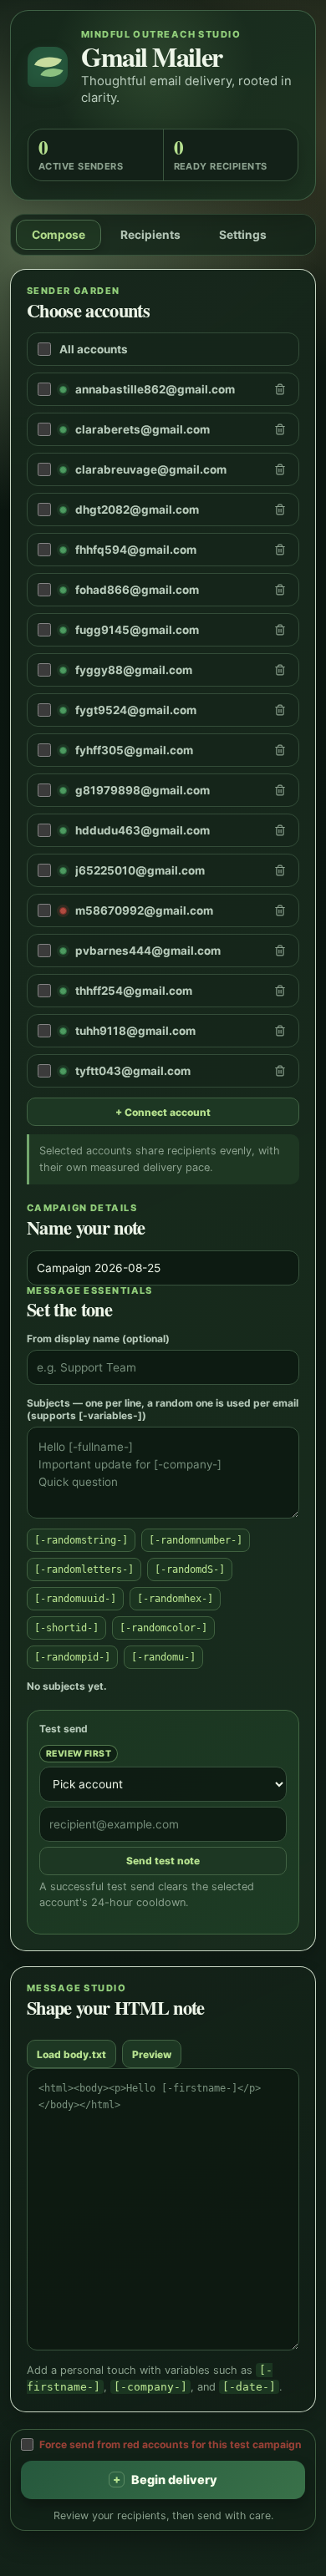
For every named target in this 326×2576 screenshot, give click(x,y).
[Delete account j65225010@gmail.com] (280, 870)
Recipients (150, 235)
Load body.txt (71, 2054)
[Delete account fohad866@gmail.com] (280, 590)
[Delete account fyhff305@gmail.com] (280, 750)
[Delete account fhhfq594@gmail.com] (280, 550)
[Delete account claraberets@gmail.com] (280, 429)
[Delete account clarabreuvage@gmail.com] (280, 469)
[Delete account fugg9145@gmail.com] (280, 630)
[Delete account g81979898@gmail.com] (280, 790)
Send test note (163, 1861)
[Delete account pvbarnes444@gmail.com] (280, 951)
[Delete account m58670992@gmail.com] (280, 910)
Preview (152, 2054)
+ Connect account (163, 1112)
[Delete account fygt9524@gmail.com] (280, 710)
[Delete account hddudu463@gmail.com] (280, 830)
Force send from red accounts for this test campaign (171, 2444)
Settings (243, 235)
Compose (59, 235)
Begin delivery (165, 2480)
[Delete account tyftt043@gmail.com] (280, 1071)
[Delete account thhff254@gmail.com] (280, 991)
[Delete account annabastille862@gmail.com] (280, 389)
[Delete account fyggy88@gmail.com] (280, 670)
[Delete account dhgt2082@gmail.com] (280, 510)
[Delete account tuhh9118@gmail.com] (280, 1031)
